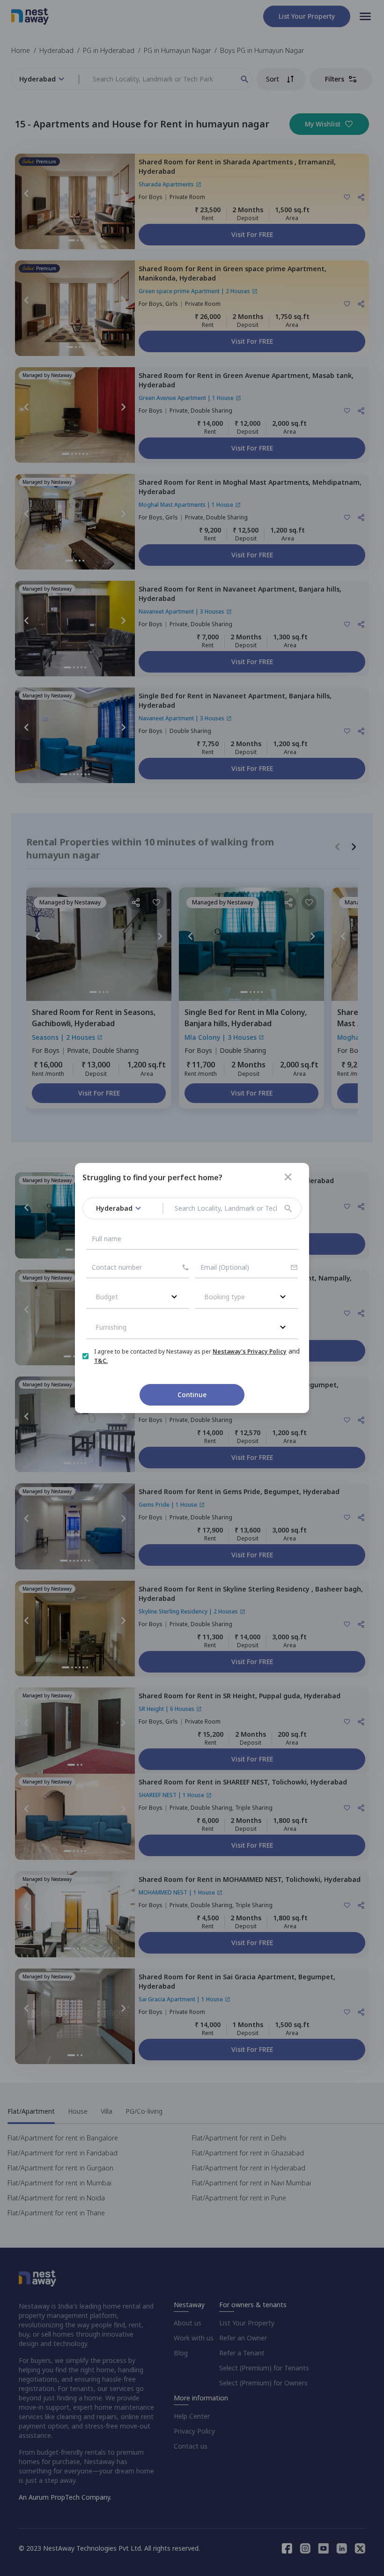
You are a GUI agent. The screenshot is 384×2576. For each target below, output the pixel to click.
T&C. (101, 1361)
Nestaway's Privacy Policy (250, 1351)
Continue (192, 1395)
